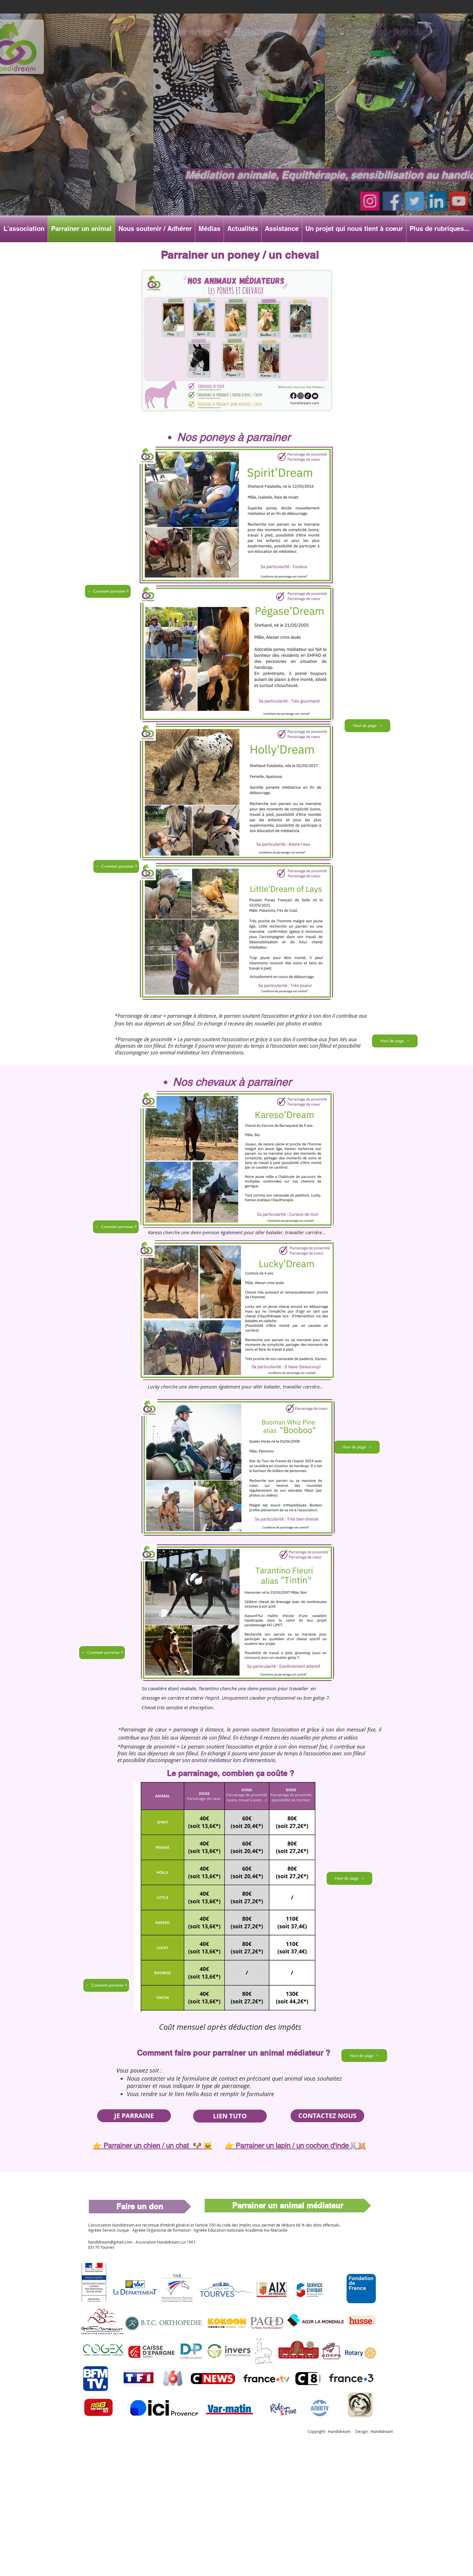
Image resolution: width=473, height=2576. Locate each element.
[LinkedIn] (439, 202)
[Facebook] (394, 202)
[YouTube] (461, 202)
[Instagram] (372, 202)
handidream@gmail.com (110, 2242)
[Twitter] (417, 202)
